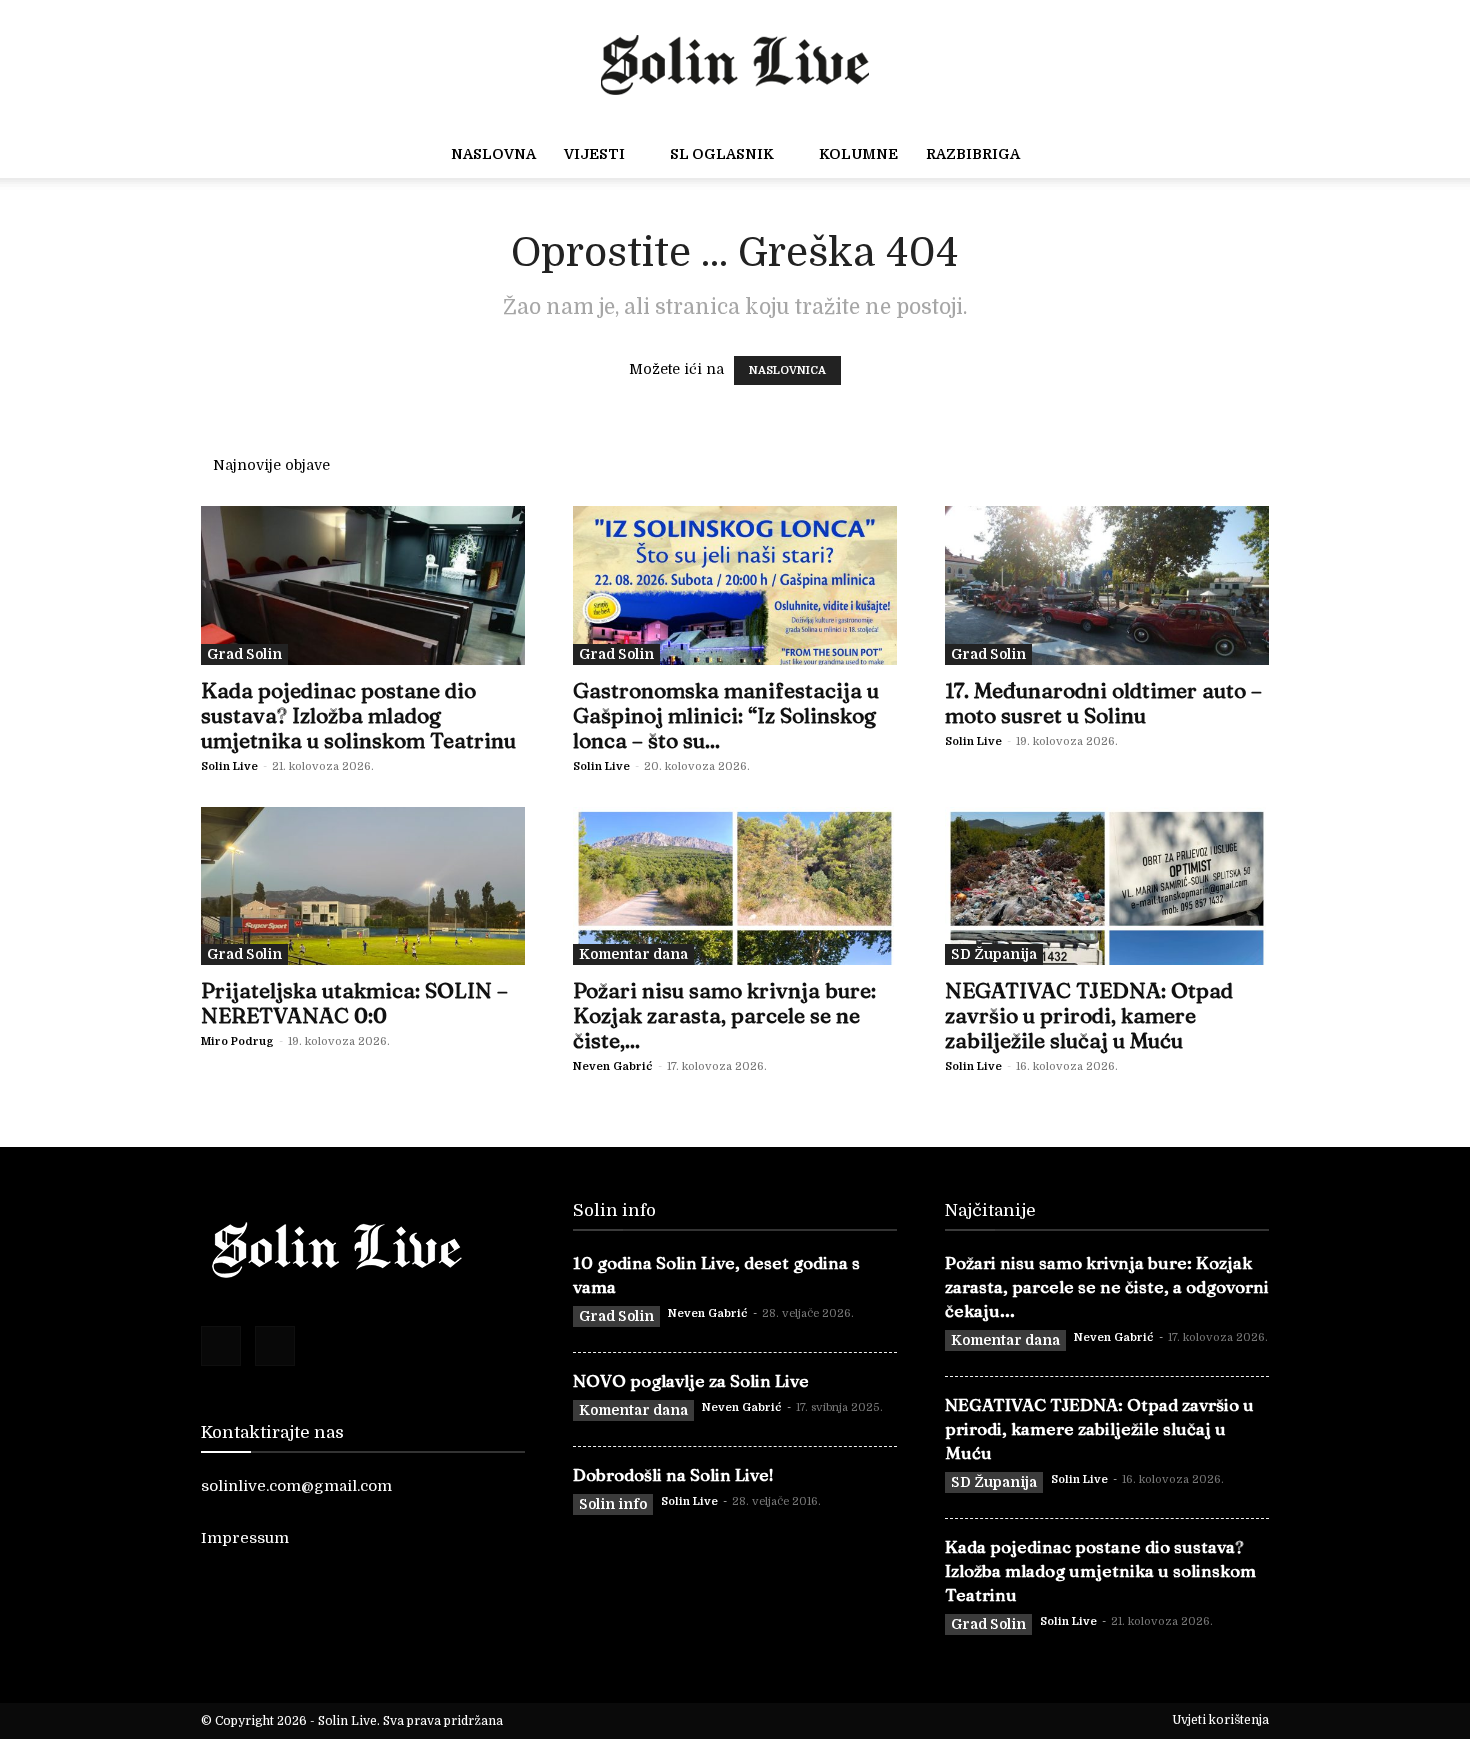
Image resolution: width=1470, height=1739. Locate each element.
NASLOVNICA (787, 370)
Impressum (245, 1538)
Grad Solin (244, 654)
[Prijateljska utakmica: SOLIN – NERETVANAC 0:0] (363, 886)
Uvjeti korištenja (1220, 1720)
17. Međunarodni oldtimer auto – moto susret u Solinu (1103, 702)
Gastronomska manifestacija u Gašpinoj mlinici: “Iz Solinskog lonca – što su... (726, 715)
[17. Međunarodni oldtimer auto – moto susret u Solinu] (1107, 585)
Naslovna (493, 154)
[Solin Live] (735, 60)
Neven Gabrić (613, 1066)
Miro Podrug (237, 1041)
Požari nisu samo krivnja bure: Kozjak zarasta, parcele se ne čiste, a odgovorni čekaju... (1107, 1286)
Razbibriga (973, 154)
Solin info (613, 1504)
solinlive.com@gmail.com (296, 1486)
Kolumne (858, 154)
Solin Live (229, 766)
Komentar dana (633, 954)
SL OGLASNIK (722, 154)
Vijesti (594, 154)
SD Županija (994, 954)
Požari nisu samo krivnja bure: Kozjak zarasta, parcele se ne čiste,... (724, 1015)
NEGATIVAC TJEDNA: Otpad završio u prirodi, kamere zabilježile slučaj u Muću (1089, 1015)
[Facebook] (221, 1346)
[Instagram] (275, 1346)
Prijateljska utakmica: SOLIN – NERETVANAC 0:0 (354, 1002)
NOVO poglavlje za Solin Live (691, 1380)
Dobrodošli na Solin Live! (673, 1474)
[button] (1311, 155)
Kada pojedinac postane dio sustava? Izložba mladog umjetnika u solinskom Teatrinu (358, 715)
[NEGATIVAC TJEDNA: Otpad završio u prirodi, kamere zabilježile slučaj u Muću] (1107, 886)
